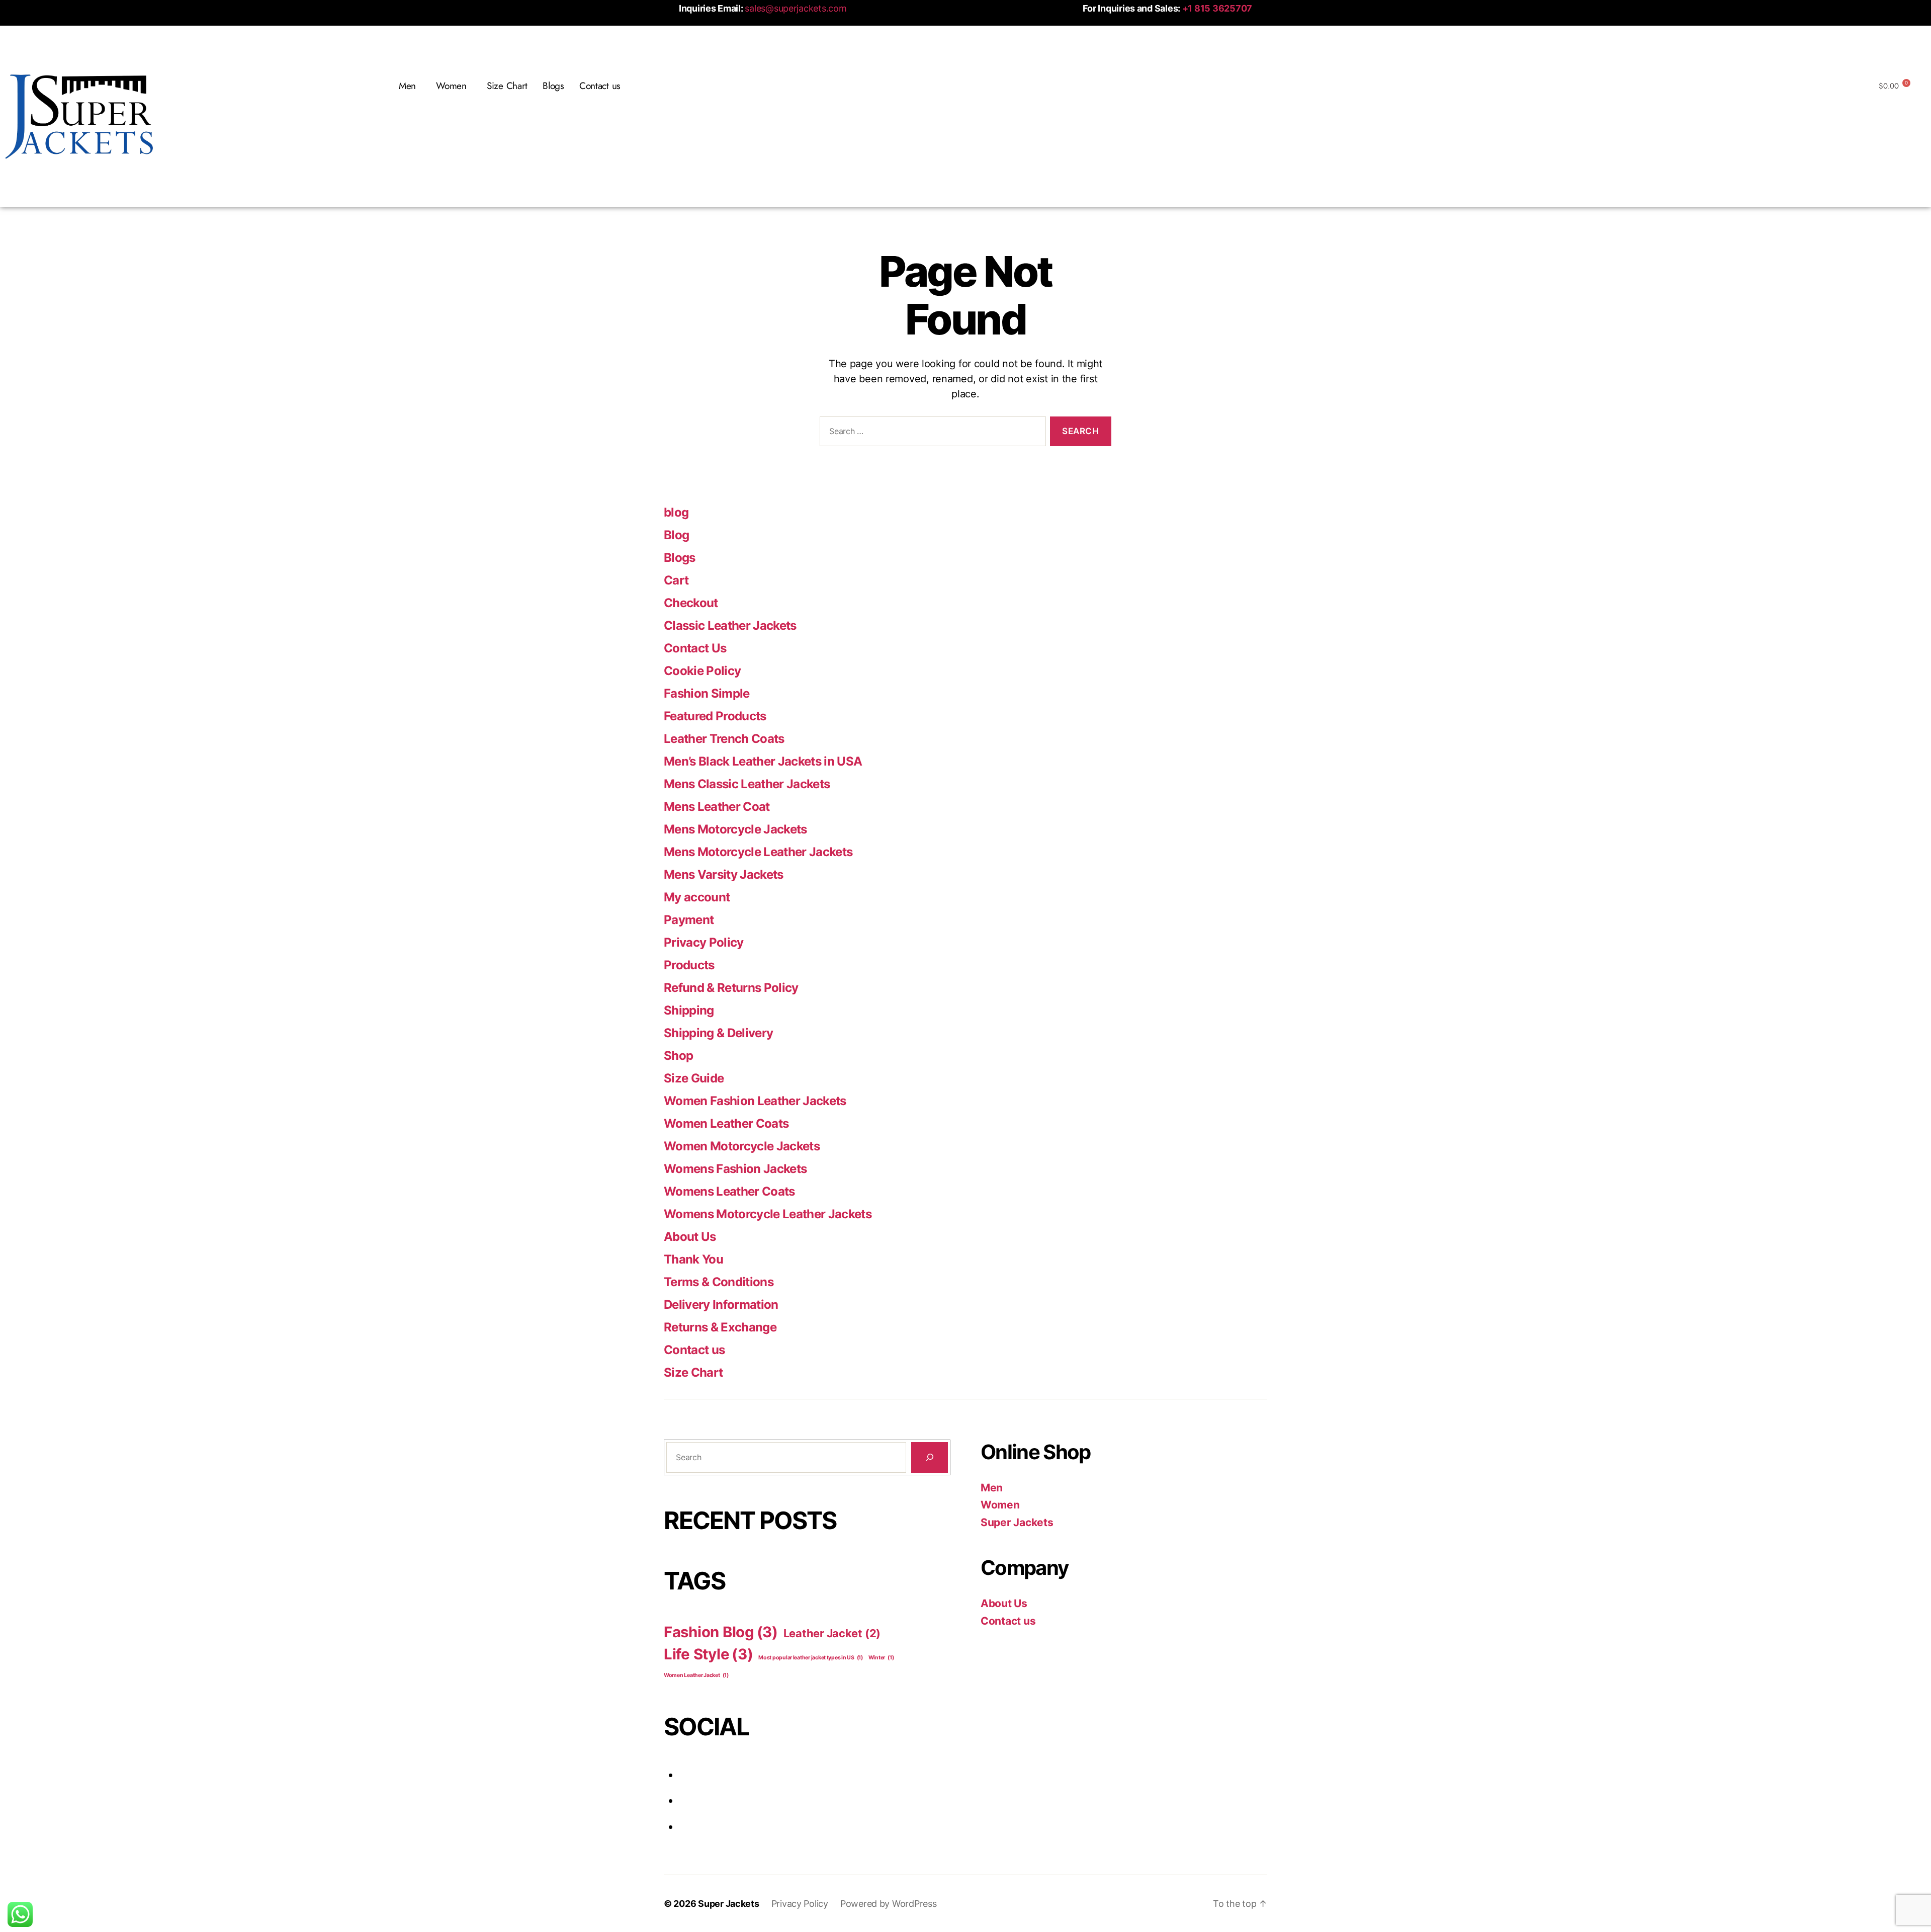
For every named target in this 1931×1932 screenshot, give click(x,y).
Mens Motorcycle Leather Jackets (758, 852)
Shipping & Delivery (718, 1033)
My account (697, 897)
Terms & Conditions (719, 1282)
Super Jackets (1017, 1522)
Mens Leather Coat (717, 807)
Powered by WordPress (889, 1904)
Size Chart (507, 86)
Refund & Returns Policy (731, 988)
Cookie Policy (702, 671)
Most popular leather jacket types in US (811, 1658)
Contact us (600, 86)
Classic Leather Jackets (730, 625)
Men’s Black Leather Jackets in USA (763, 761)
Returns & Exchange (720, 1327)
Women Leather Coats (726, 1123)
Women (1000, 1505)
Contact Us (695, 648)
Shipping (689, 1010)
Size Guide (694, 1078)
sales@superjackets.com (796, 8)
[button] (410, 86)
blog (676, 512)
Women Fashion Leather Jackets (755, 1101)
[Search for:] (931, 433)
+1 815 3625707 (1217, 8)
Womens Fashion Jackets (735, 1169)
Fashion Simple (707, 693)
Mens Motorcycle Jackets (735, 829)
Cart (676, 580)
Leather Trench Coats (724, 739)
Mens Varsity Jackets (724, 874)
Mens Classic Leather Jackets (747, 784)
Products (689, 965)
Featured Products (715, 716)
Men (992, 1488)
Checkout (691, 603)
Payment (689, 920)
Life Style (709, 1654)
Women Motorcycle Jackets (742, 1146)
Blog (676, 535)
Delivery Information (721, 1305)
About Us (690, 1237)
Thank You (693, 1259)
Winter (881, 1658)
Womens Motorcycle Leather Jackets (768, 1214)
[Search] (930, 1457)
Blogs (553, 86)
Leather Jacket (832, 1633)
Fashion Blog (721, 1632)
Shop (678, 1056)
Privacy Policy (704, 942)
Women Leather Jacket (696, 1675)
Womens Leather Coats (729, 1191)
